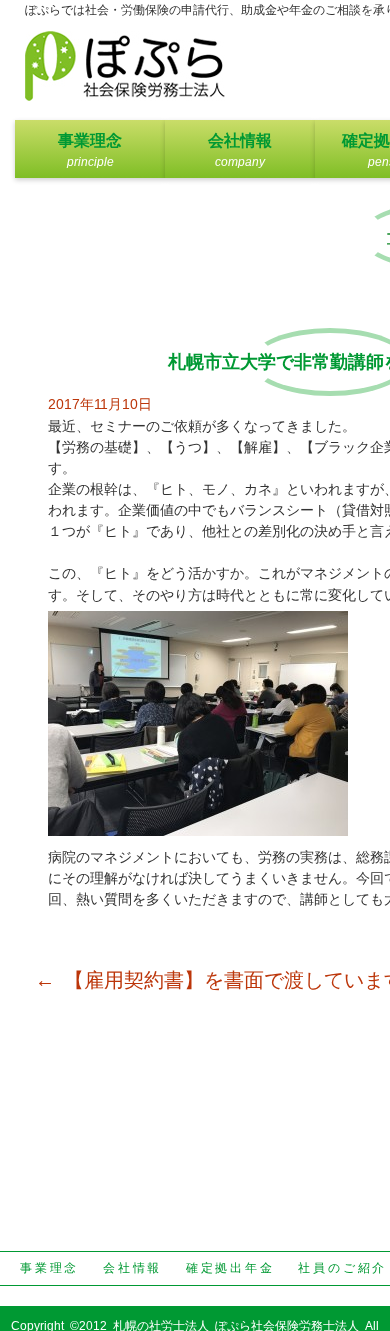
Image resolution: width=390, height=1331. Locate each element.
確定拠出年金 (230, 1268)
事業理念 (90, 140)
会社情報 (240, 140)
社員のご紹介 (342, 1268)
